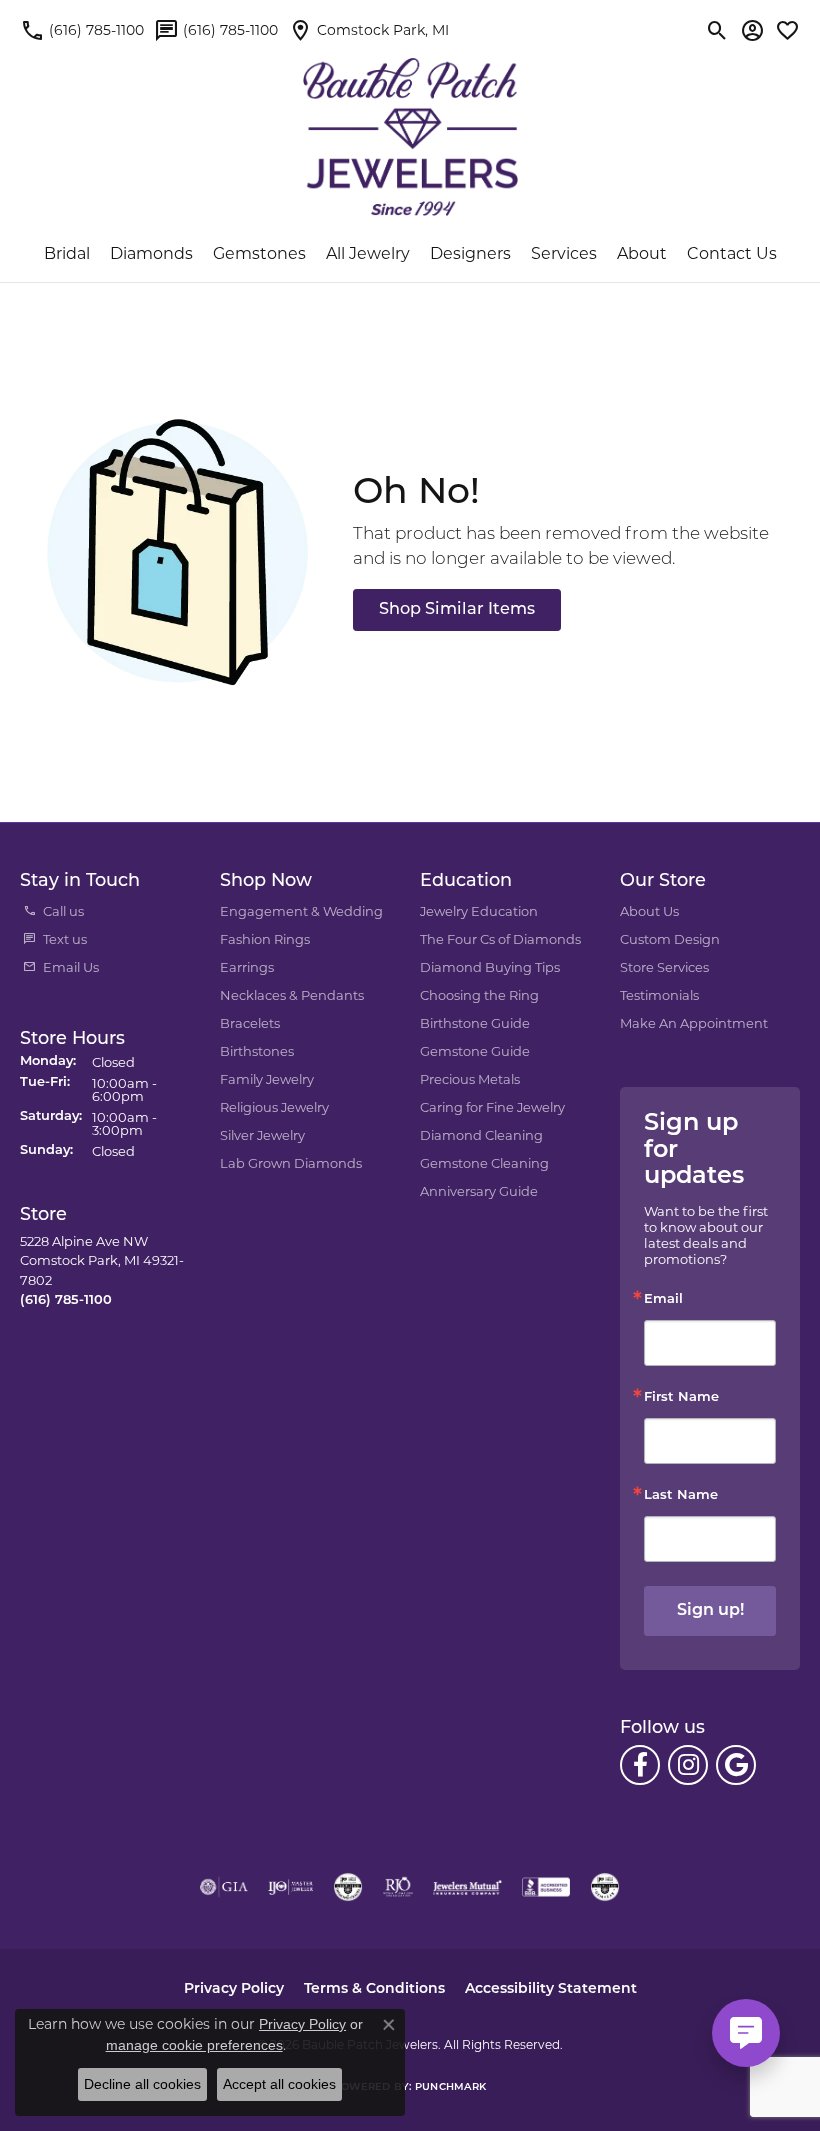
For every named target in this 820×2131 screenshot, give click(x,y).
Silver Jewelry (262, 1135)
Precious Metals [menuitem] (470, 1079)
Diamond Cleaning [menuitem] (481, 1135)
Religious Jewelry (274, 1107)
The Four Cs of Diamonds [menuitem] (500, 939)
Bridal (67, 253)
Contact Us (732, 253)
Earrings (247, 967)
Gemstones (259, 253)
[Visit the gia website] (224, 1887)
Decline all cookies (142, 2084)
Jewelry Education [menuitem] (479, 911)
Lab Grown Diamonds (291, 1163)
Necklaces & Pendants (292, 995)
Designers (470, 253)
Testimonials (659, 995)
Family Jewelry (267, 1079)
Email (663, 1299)
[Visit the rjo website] (398, 1887)
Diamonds (151, 253)
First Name (681, 1397)
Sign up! (710, 1611)
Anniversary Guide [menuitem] (479, 1191)
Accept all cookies (279, 2084)
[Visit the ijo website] (290, 1887)
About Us (649, 911)
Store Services (664, 967)
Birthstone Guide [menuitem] (475, 1023)
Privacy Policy (234, 1989)
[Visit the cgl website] (605, 1887)
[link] (82, 30)
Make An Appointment (694, 1023)
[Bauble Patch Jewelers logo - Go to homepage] (410, 124)
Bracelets (250, 1023)
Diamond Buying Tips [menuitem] (490, 967)
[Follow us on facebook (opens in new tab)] (640, 1765)
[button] (717, 30)
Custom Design (670, 939)
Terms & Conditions (374, 1989)
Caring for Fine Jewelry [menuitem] (492, 1107)
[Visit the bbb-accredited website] (546, 1887)
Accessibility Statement (551, 1989)
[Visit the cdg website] (348, 1887)
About (642, 253)
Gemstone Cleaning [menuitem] (484, 1163)
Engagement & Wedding (301, 911)
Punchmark (450, 2087)
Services (564, 253)
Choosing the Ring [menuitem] (479, 995)
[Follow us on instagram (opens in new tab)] (688, 1765)
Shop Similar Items (457, 610)
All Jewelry (368, 253)
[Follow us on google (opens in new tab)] (736, 1765)
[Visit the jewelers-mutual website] (467, 1887)
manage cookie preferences (194, 2045)
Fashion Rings (265, 939)
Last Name (681, 1495)
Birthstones (257, 1051)
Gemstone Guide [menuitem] (475, 1051)
